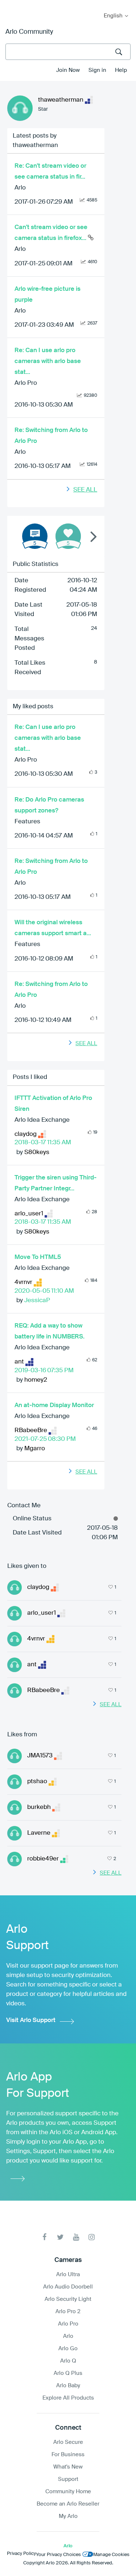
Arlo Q (68, 2361)
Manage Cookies (111, 2555)
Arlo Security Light (68, 2299)
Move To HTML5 (38, 1257)
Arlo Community (29, 32)
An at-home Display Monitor (54, 1405)
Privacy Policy (21, 2554)
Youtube (76, 2237)
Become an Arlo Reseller (68, 2504)
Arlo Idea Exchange (42, 1120)
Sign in (97, 70)
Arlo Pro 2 (68, 2312)
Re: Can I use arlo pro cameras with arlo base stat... (48, 361)
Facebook (45, 2237)
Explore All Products (68, 2398)
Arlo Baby (68, 2386)
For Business (68, 2455)
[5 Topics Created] (35, 536)
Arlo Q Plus (68, 2373)
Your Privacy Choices (58, 2555)
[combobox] (68, 52)
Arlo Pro (26, 383)
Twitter (60, 2237)
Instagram (92, 2237)
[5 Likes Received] (68, 536)
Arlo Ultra (68, 2275)
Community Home (68, 2492)
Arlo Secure (68, 2442)
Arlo (20, 188)
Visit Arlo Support (31, 2020)
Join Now (68, 70)
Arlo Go (68, 2349)
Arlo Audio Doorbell (68, 2287)
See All (85, 490)
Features (27, 822)
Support (68, 2479)
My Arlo (11, 5)
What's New (68, 2467)
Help (121, 70)
